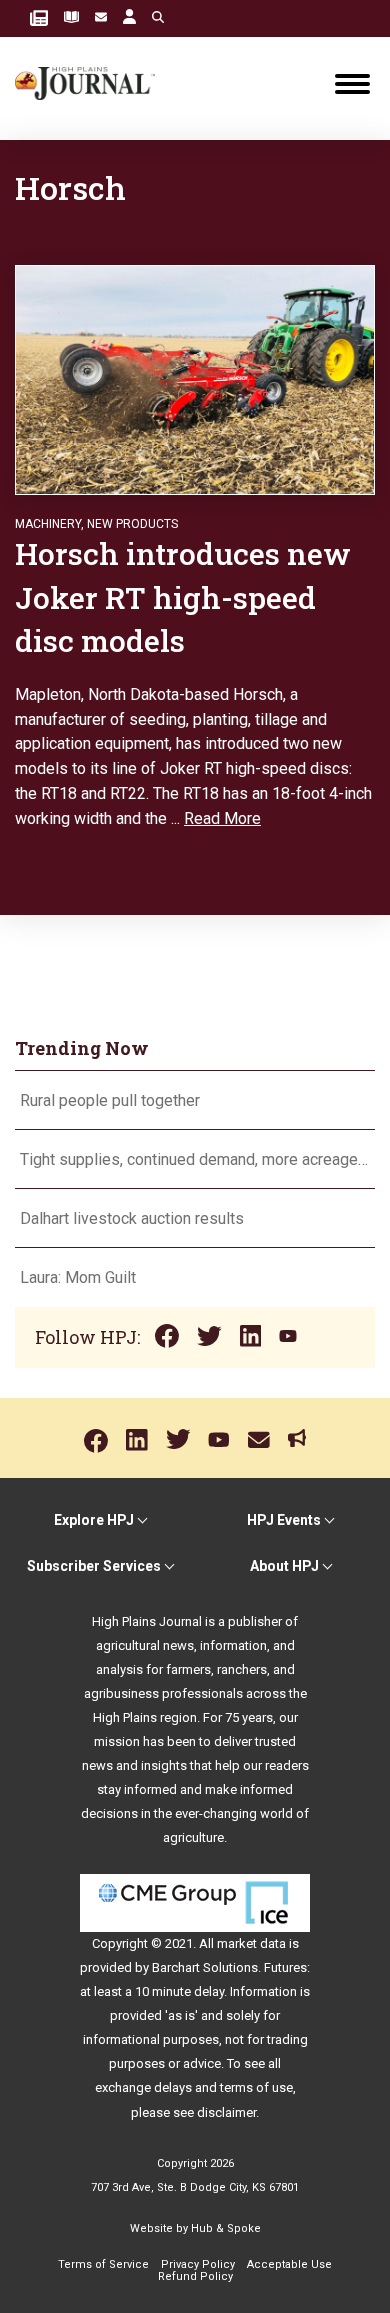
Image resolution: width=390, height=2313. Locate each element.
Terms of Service (103, 2264)
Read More (222, 818)
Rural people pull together (110, 1100)
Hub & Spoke (226, 2228)
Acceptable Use (289, 2264)
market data (251, 1943)
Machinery (48, 524)
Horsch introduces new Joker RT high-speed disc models (183, 597)
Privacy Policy (198, 2264)
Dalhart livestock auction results (132, 1218)
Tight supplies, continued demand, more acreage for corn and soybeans (195, 1159)
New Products (132, 524)
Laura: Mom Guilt (78, 1277)
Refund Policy (195, 2276)
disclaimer (226, 2112)
